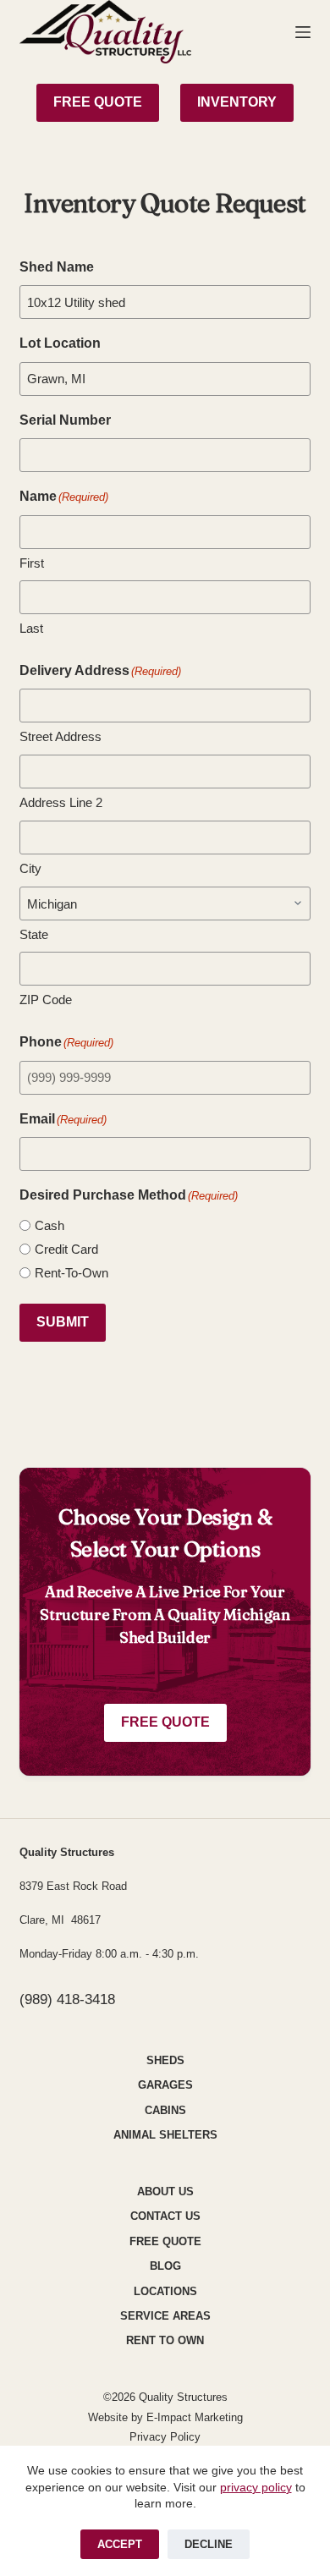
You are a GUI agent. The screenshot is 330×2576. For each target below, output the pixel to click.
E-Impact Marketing (195, 2417)
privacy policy (256, 2487)
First (32, 563)
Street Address (60, 736)
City (30, 868)
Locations (165, 2291)
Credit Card (66, 1249)
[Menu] (303, 32)
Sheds (165, 2060)
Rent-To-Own (71, 1273)
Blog (165, 2266)
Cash (49, 1225)
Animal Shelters (165, 2135)
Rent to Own (165, 2340)
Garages (165, 2085)
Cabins (165, 2110)
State (34, 934)
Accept (120, 2544)
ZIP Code (46, 1000)
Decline (209, 2544)
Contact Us (165, 2216)
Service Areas (165, 2316)
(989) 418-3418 (67, 1999)
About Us (165, 2192)
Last (31, 628)
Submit (63, 1322)
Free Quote (165, 1722)
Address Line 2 (61, 802)
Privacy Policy (165, 2437)
